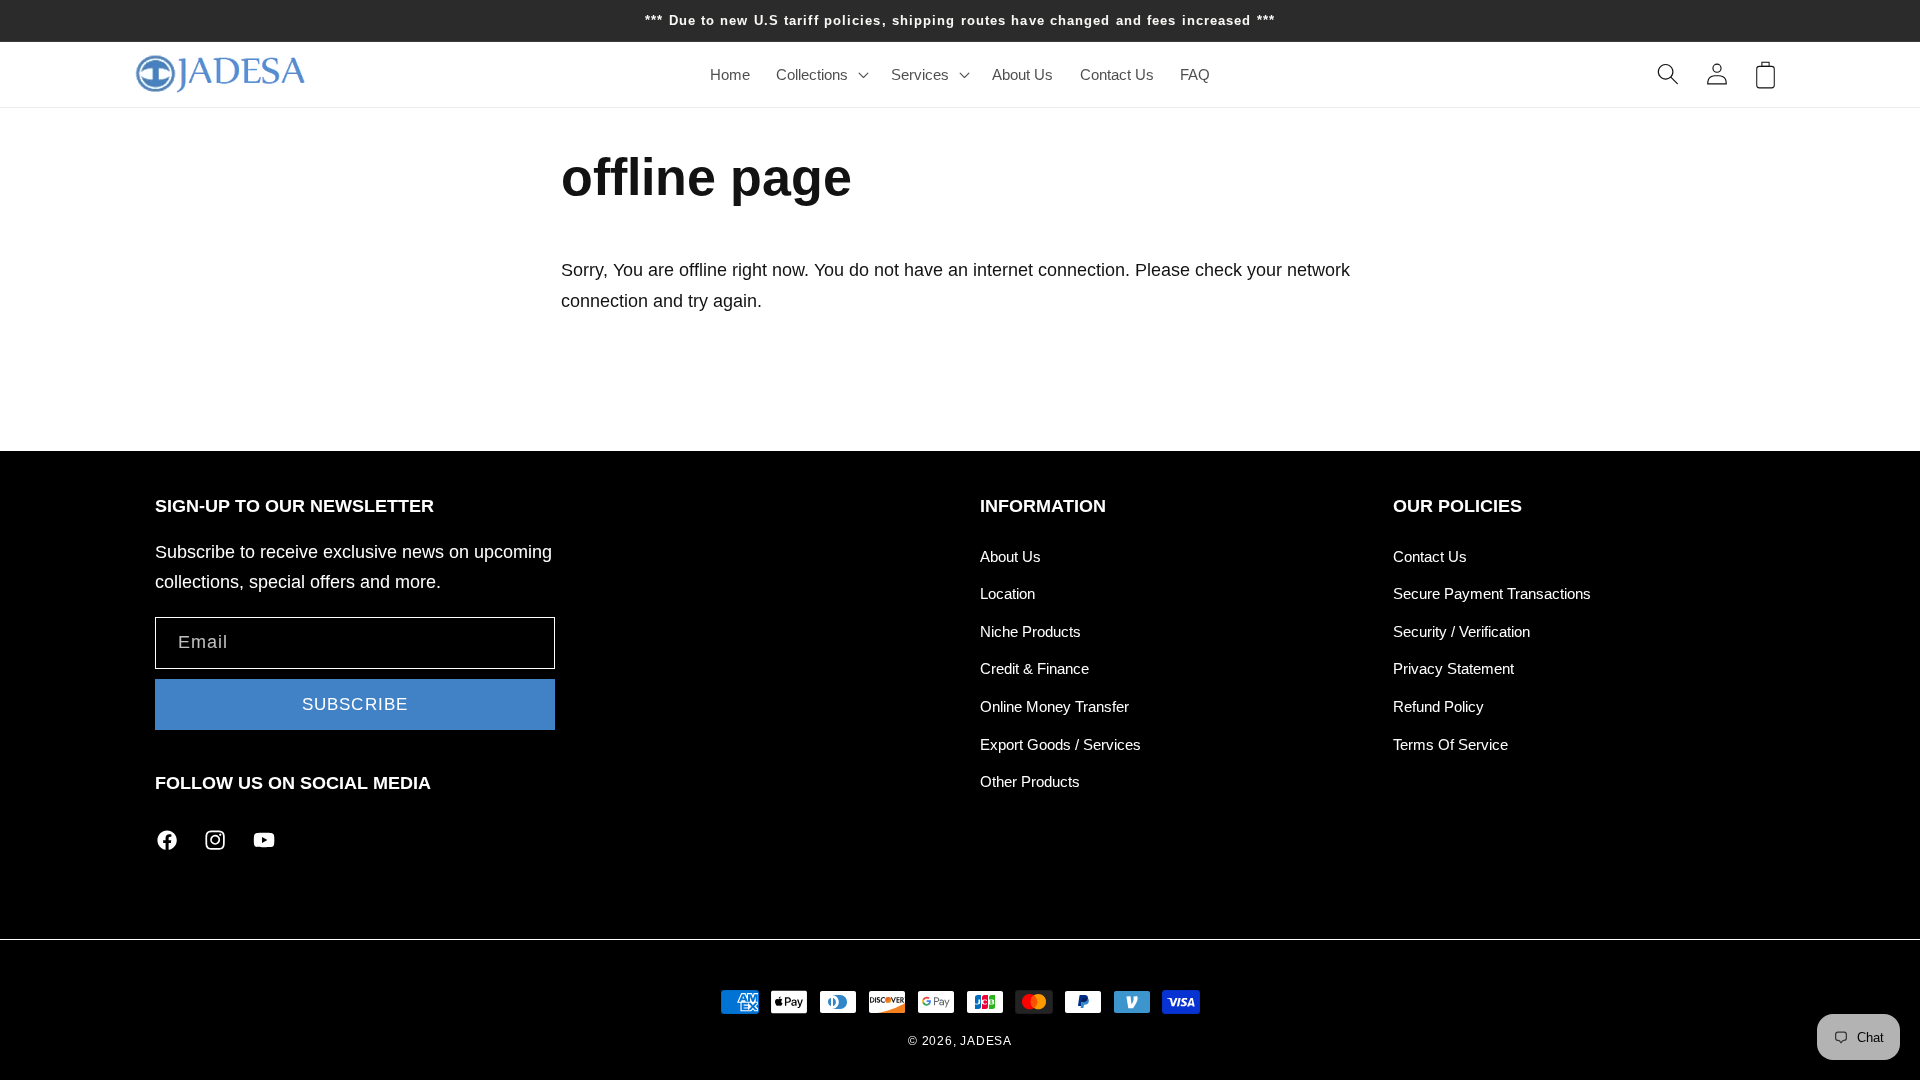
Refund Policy (1438, 706)
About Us (1010, 556)
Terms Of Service (1450, 744)
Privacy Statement (1453, 668)
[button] (820, 74)
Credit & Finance (1034, 668)
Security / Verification (1461, 631)
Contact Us (1430, 556)
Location (1007, 593)
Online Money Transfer (1054, 706)
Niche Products (1030, 631)
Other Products (1030, 781)
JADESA (986, 1041)
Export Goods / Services (1060, 744)
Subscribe (355, 704)
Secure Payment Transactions (1492, 593)
